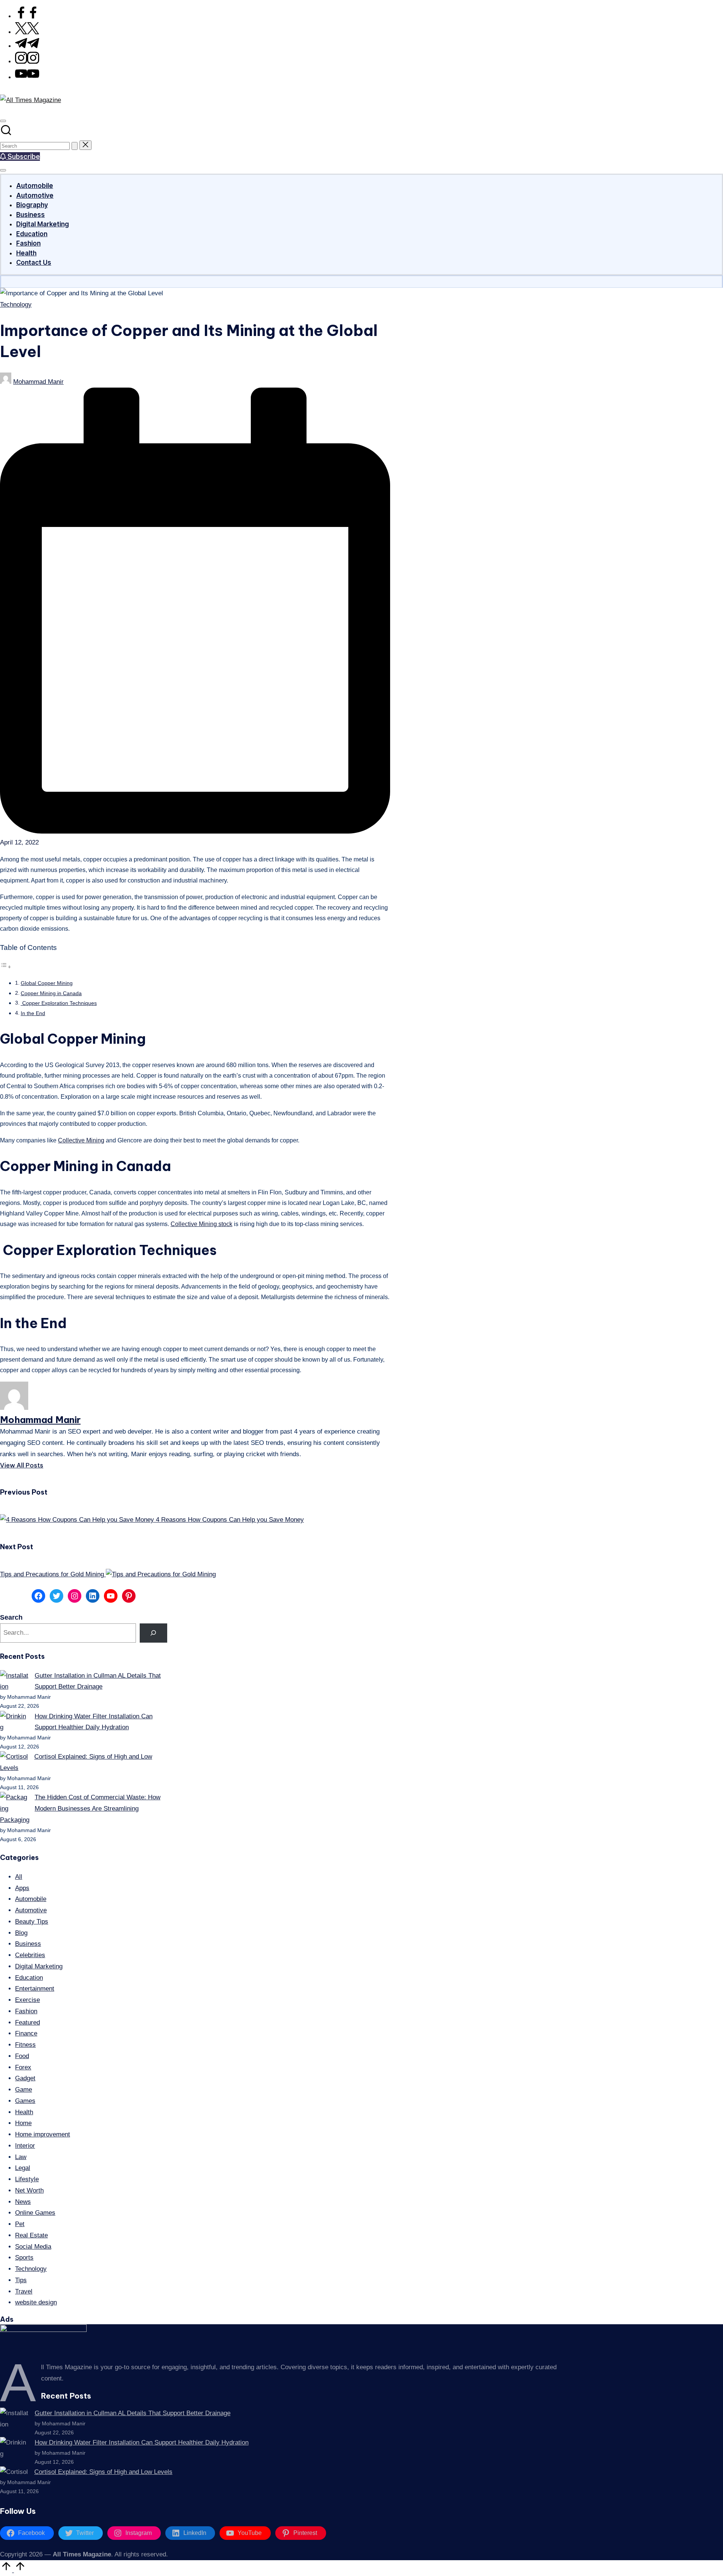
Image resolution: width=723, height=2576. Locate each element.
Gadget (25, 2078)
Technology (16, 305)
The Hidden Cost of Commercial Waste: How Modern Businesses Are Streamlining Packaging (80, 1809)
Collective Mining (81, 1140)
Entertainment (35, 1989)
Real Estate (31, 2235)
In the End (33, 1013)
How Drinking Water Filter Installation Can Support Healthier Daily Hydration (142, 2442)
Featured (27, 2022)
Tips (21, 2280)
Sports (24, 2258)
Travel (24, 2291)
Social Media (33, 2247)
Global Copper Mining (47, 983)
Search (11, 1617)
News (23, 2202)
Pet (20, 2224)
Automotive (31, 1910)
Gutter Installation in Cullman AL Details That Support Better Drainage (133, 2413)
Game (24, 2090)
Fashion (26, 2011)
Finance (26, 2033)
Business (28, 1944)
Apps (22, 1888)
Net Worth (29, 2190)
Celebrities (30, 1955)
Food (22, 2056)
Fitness (25, 2045)
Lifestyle (27, 2179)
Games (25, 2101)
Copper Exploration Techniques (59, 1003)
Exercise (27, 2000)
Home (23, 2123)
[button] (75, 146)
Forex (23, 2067)
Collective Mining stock (201, 1224)
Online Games (35, 2213)
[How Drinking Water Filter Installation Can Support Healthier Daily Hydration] (14, 1722)
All (19, 1877)
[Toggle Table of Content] (6, 967)
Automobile (31, 1899)
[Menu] (3, 170)
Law (21, 2157)
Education (29, 1978)
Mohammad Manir (40, 1420)
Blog (21, 1933)
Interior (25, 2146)
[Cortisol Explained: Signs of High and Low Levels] (14, 1757)
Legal (23, 2168)
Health (24, 2112)
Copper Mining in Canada (51, 993)
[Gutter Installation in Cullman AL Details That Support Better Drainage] (14, 1681)
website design (36, 2302)
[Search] (153, 1633)
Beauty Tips (32, 1922)
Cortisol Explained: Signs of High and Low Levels (103, 2472)
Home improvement (43, 2134)
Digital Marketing (39, 1966)
